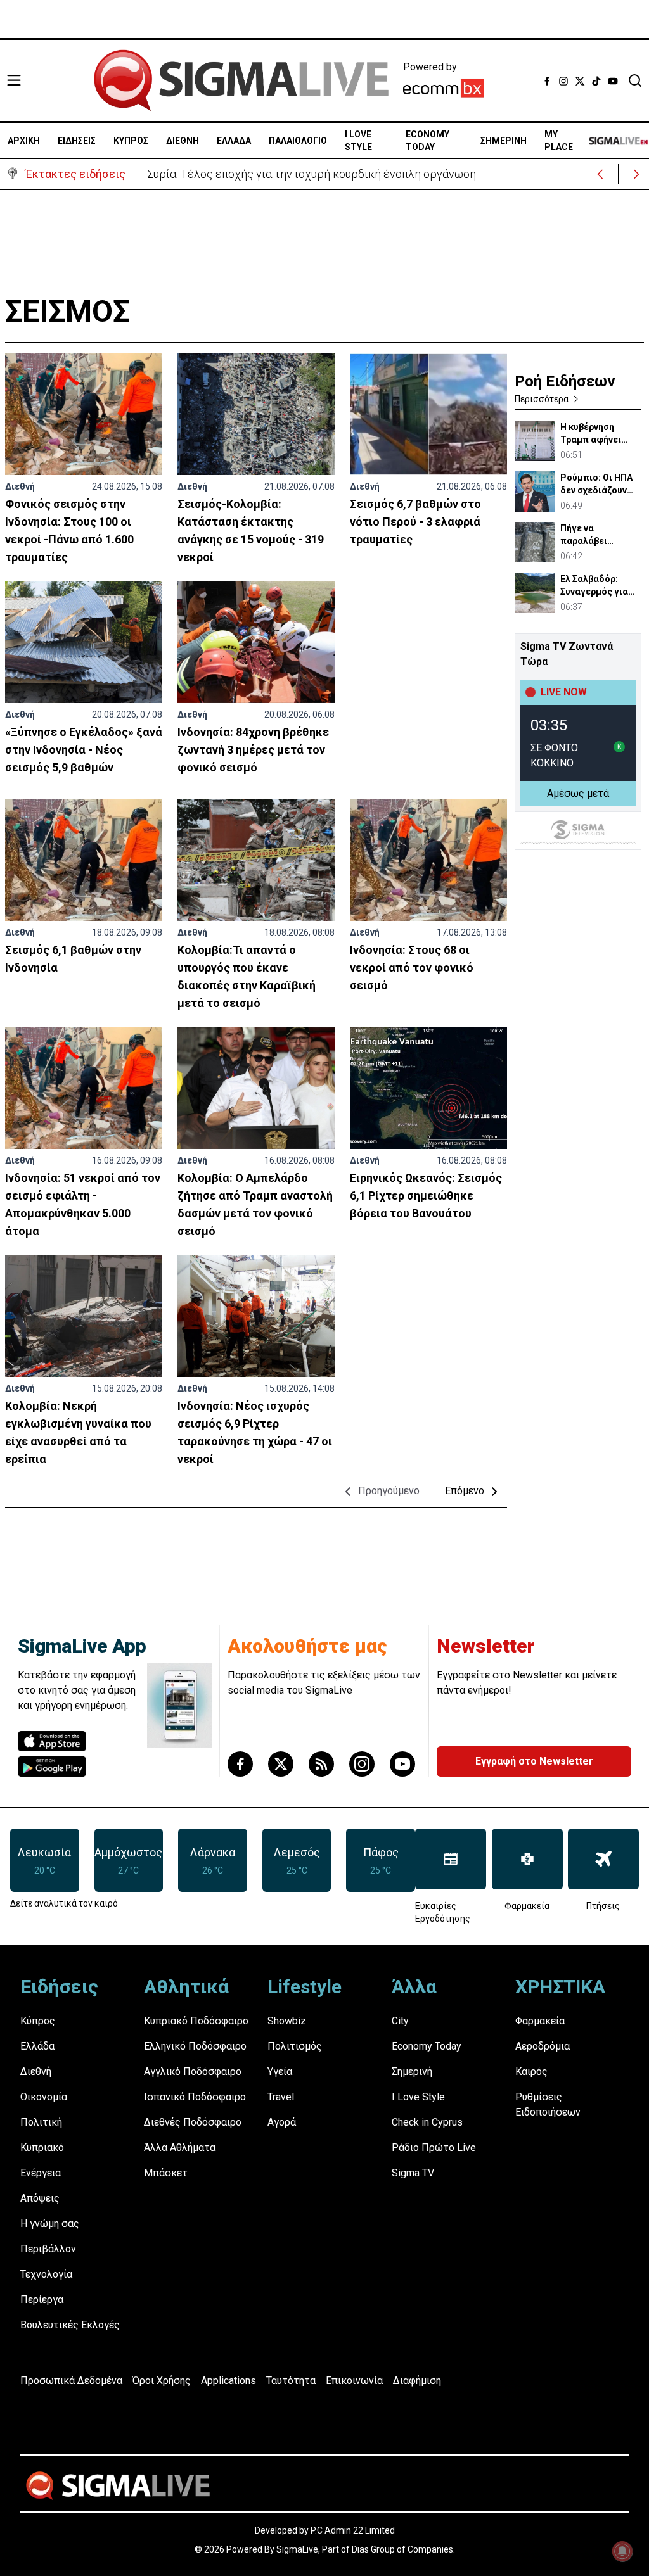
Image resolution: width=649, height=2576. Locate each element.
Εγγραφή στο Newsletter (534, 1761)
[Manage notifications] (622, 2551)
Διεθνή (20, 486)
